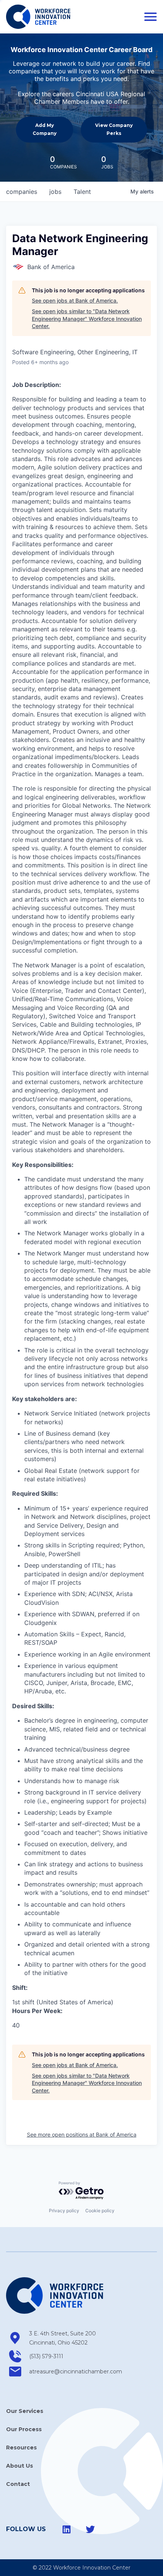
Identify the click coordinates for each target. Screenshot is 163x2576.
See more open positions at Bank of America (82, 2135)
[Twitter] (90, 2529)
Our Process (24, 2429)
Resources (21, 2448)
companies (22, 192)
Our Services (25, 2411)
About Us (20, 2466)
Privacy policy (64, 2211)
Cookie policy (100, 2211)
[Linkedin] (67, 2529)
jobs (55, 192)
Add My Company (45, 129)
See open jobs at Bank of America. (75, 300)
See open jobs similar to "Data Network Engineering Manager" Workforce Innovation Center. (87, 319)
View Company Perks (114, 129)
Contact (18, 2484)
